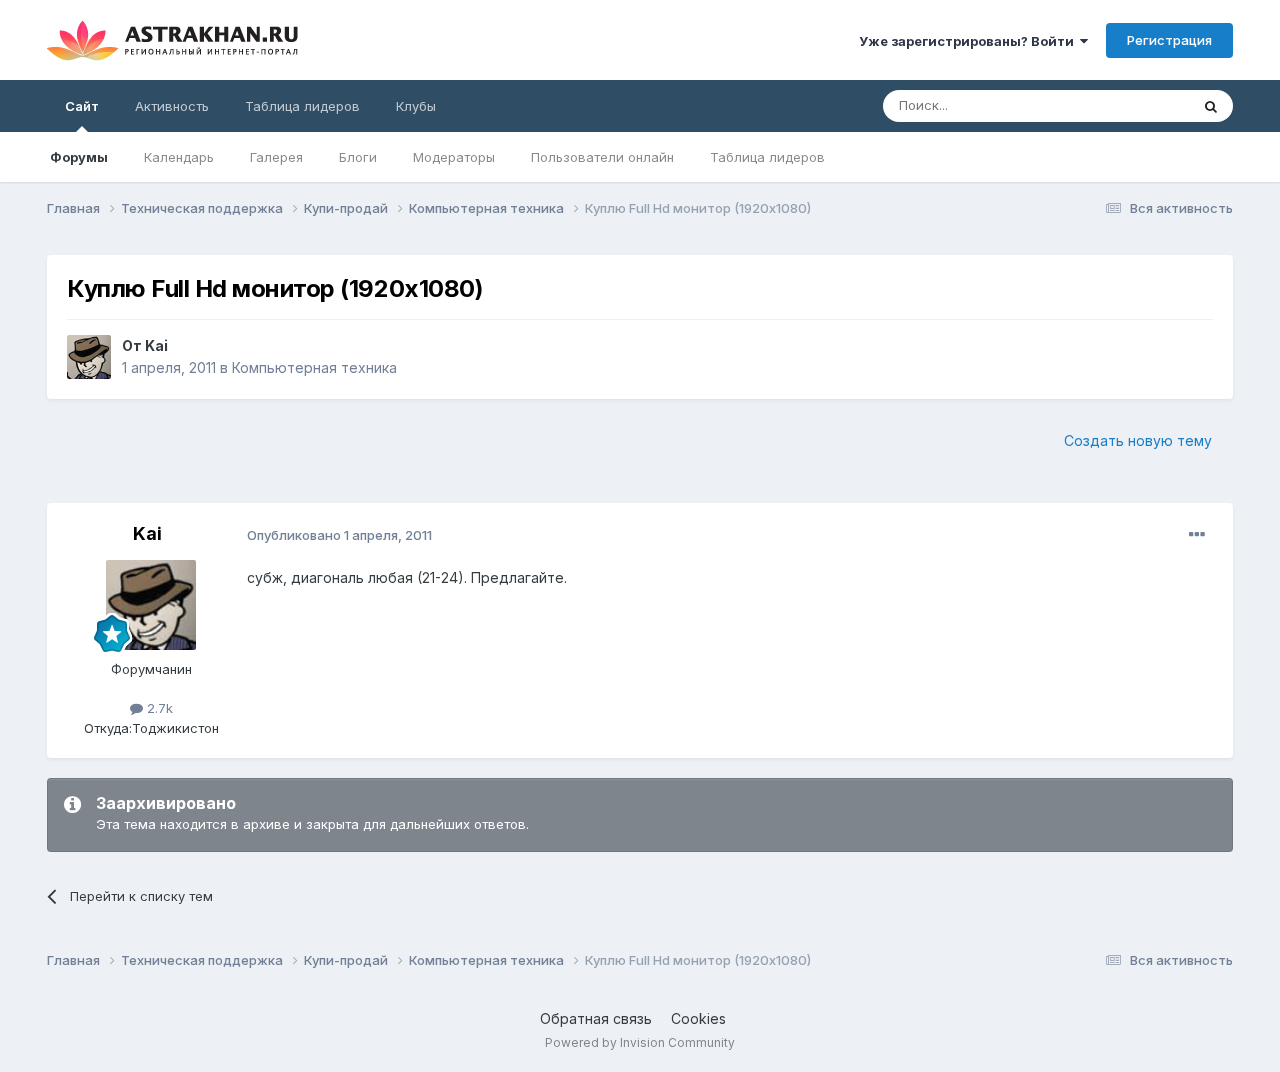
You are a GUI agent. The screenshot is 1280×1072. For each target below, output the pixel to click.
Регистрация (1169, 40)
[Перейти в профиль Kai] (89, 357)
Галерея (276, 157)
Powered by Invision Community (640, 1042)
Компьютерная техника (314, 367)
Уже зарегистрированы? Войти (969, 41)
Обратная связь (596, 1018)
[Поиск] (1211, 106)
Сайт (82, 106)
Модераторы (454, 157)
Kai (156, 345)
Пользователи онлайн (602, 157)
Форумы (79, 157)
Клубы (416, 106)
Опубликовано (339, 535)
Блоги (358, 157)
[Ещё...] (1197, 535)
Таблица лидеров (767, 157)
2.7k (158, 708)
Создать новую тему (1138, 440)
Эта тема (1135, 105)
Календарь (179, 157)
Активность (172, 106)
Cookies (698, 1018)
